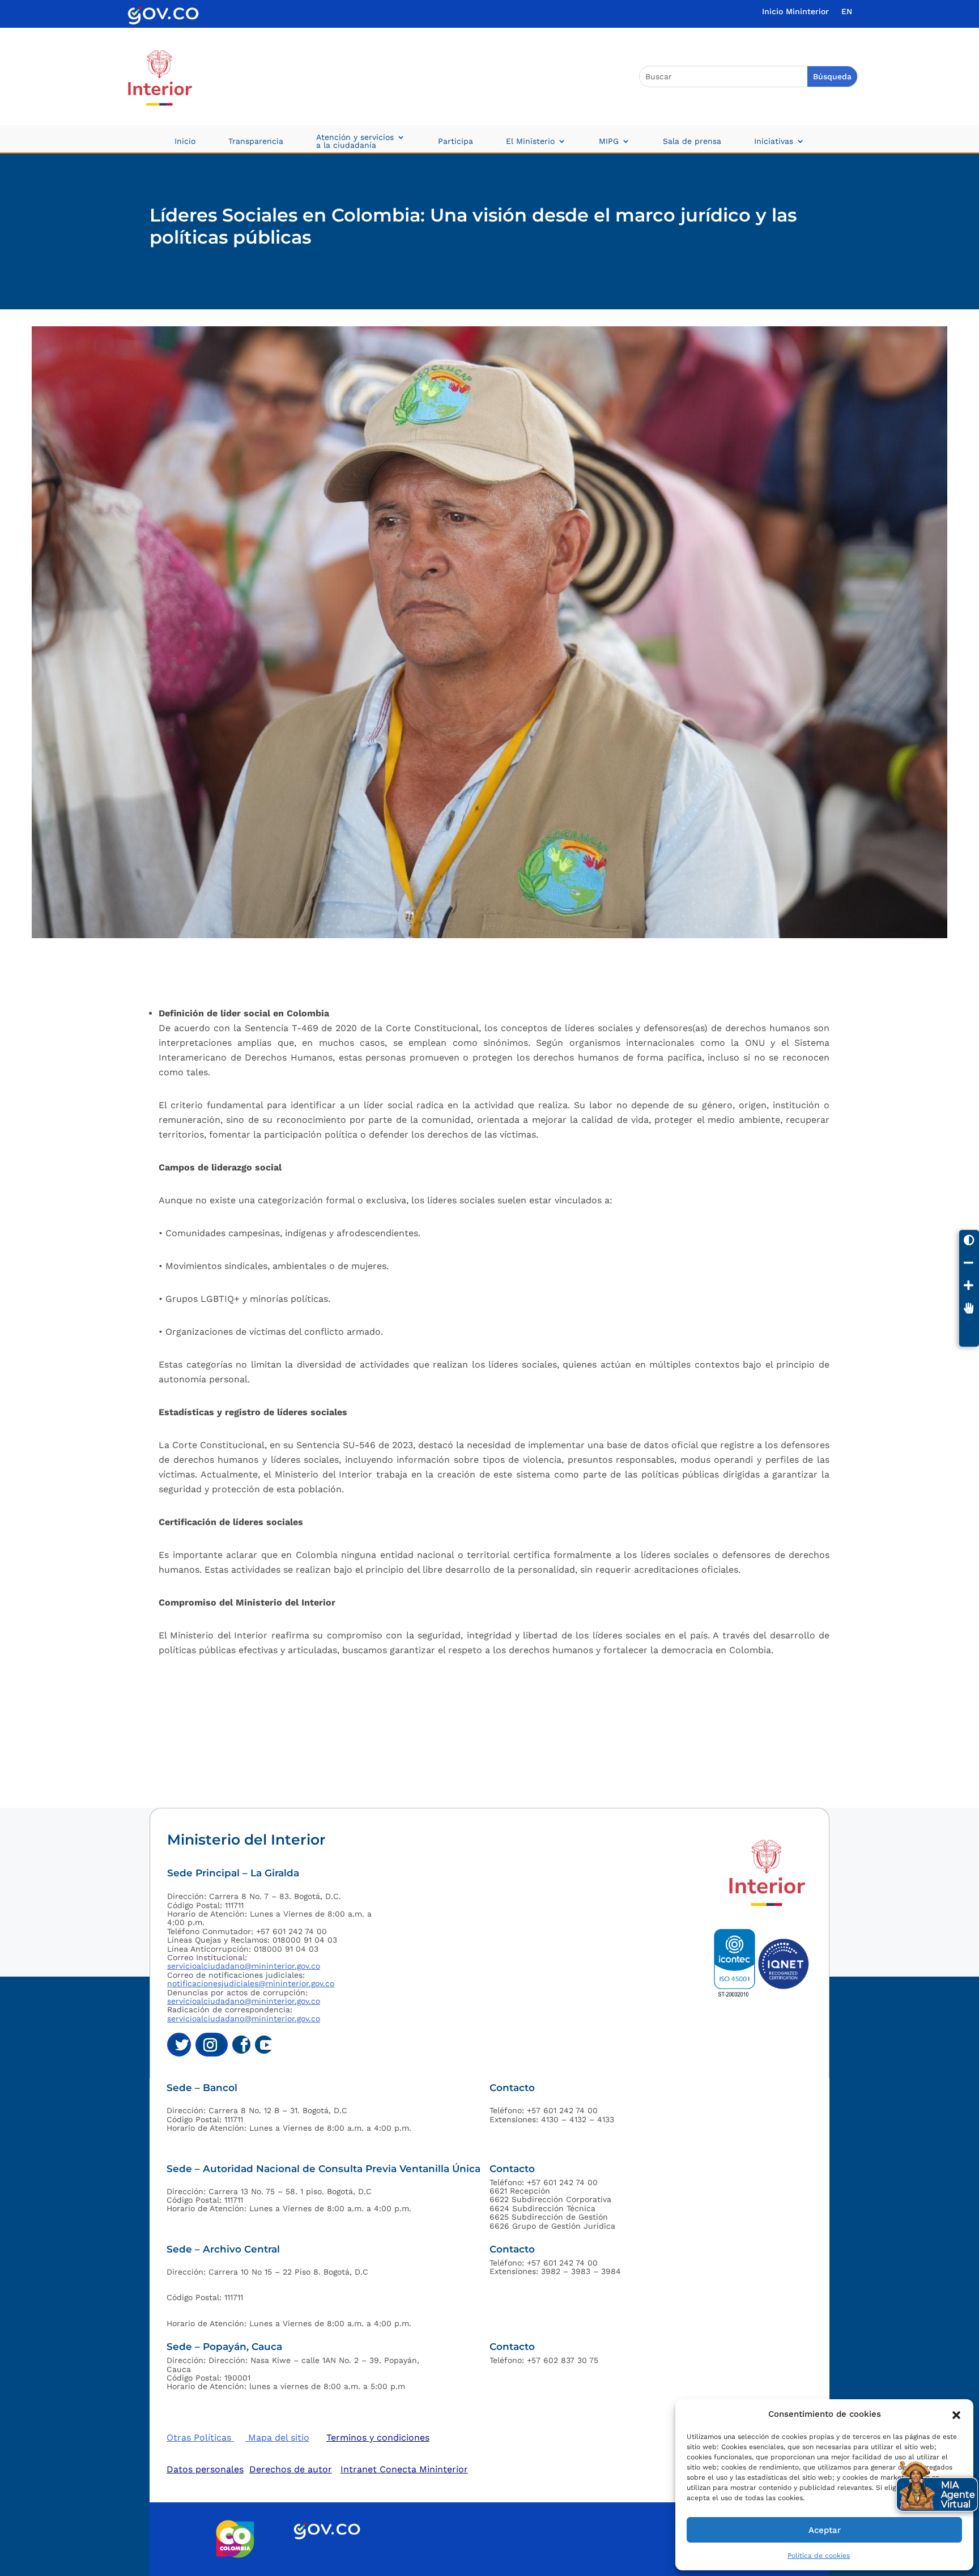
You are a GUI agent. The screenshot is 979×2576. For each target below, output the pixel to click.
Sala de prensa (692, 141)
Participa (456, 141)
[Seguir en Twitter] (179, 2045)
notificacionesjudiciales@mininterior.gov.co (251, 1983)
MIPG (609, 141)
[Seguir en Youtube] (264, 2045)
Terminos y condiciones (378, 2437)
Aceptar (825, 2530)
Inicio (185, 141)
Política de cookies (819, 2556)
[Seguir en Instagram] (212, 2045)
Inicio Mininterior (795, 12)
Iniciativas (774, 141)
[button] (956, 2414)
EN (847, 12)
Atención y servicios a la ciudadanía (355, 141)
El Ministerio (530, 141)
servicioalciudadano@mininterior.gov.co (244, 1966)
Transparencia (256, 141)
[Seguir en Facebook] (241, 2045)
